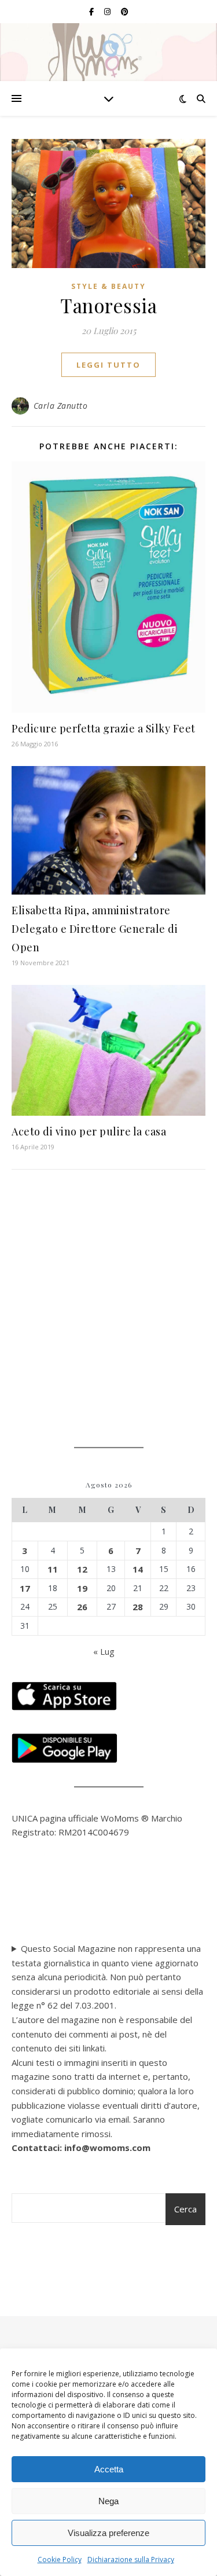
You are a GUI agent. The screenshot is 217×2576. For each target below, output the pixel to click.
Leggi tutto (108, 365)
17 (25, 1588)
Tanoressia (108, 305)
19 (82, 1588)
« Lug (104, 1651)
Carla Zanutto (61, 406)
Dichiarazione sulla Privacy (131, 2559)
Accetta (109, 2469)
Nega (108, 2501)
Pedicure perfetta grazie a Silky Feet (104, 728)
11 (53, 1569)
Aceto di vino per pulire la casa (89, 1131)
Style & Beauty (108, 286)
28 (138, 1607)
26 (82, 1607)
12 (82, 1569)
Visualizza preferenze (108, 2533)
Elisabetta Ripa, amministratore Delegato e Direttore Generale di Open (95, 929)
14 (138, 1569)
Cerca (185, 2209)
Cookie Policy (60, 2559)
